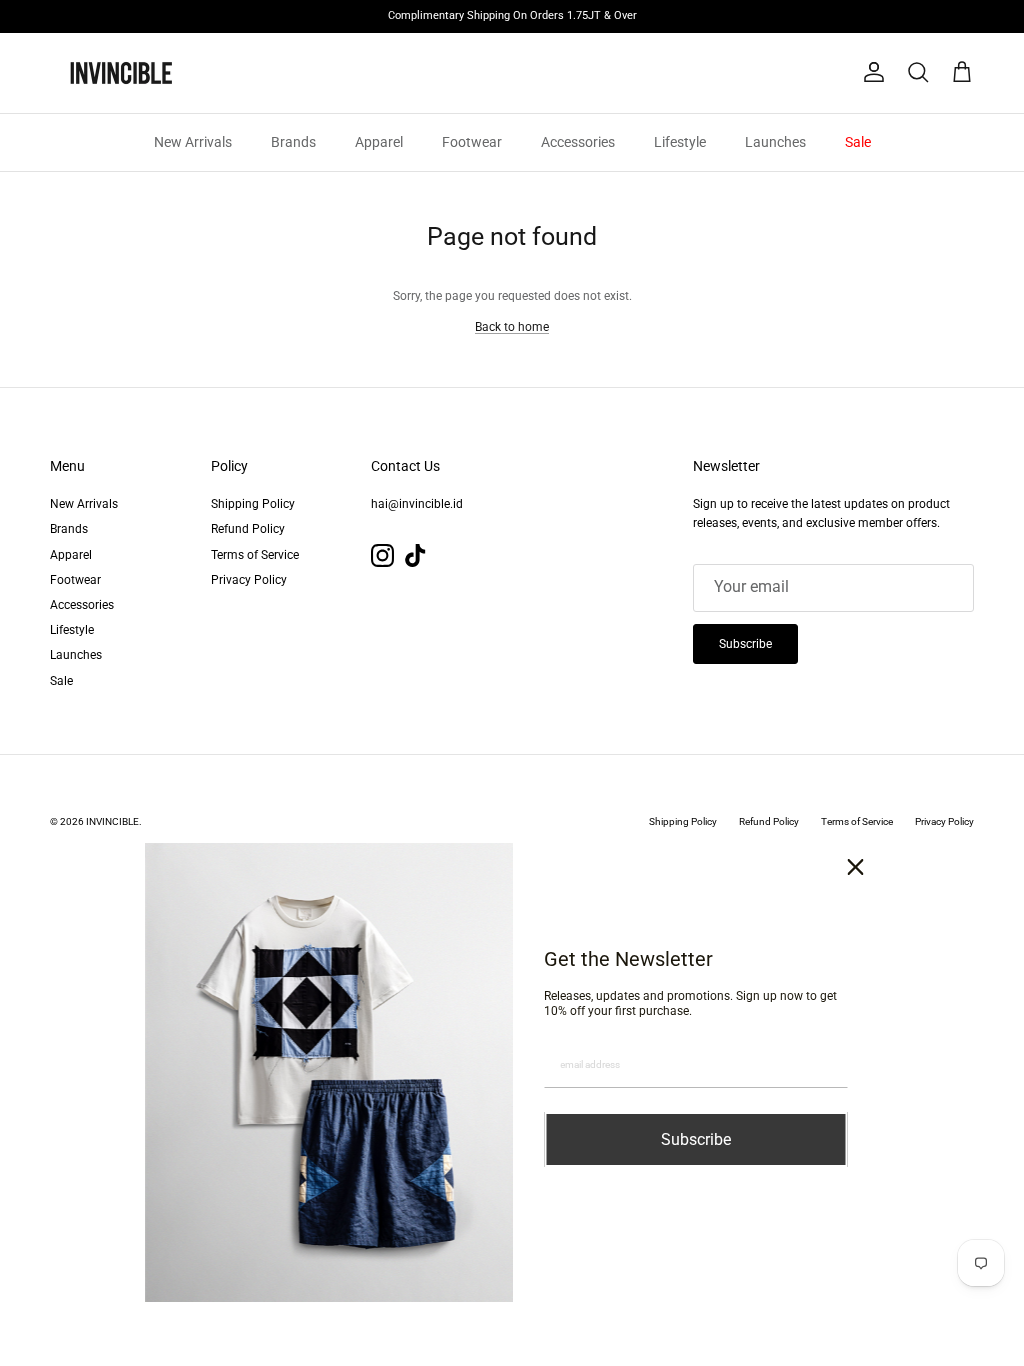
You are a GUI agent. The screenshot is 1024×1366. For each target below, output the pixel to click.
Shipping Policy (253, 504)
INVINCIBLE (112, 821)
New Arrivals (193, 142)
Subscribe (745, 644)
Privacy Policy (249, 580)
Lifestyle (680, 142)
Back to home (512, 327)
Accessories (578, 142)
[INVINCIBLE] (120, 73)
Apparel (379, 142)
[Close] (856, 867)
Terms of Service (255, 555)
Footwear (472, 142)
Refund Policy (248, 529)
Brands (293, 142)
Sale (858, 142)
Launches (775, 142)
